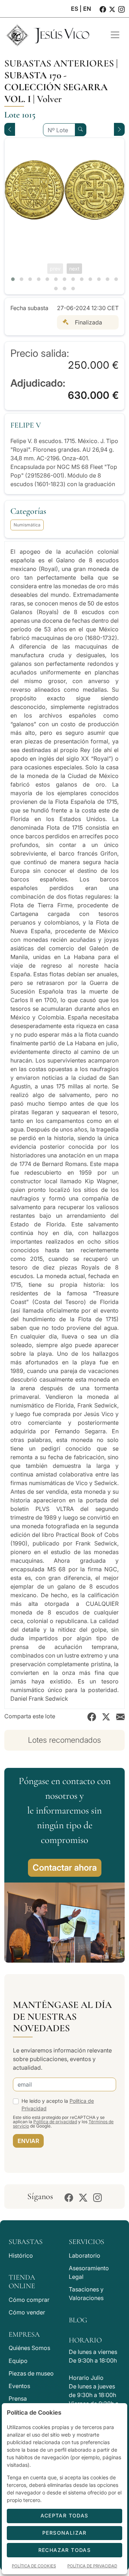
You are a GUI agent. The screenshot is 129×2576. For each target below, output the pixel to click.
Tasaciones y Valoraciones (86, 2294)
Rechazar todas (65, 2550)
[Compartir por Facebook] (92, 1716)
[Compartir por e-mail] (120, 1716)
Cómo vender (27, 2312)
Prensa (18, 2398)
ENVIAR (28, 2141)
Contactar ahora (65, 1868)
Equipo (18, 2361)
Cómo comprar (29, 2300)
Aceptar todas (64, 2515)
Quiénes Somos (29, 2348)
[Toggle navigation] (115, 35)
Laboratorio (85, 2255)
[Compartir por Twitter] (106, 1716)
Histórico (21, 2255)
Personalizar (64, 2533)
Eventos (19, 2386)
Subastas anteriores (59, 63)
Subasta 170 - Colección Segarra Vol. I (56, 87)
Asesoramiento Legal (89, 2272)
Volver (49, 99)
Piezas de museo (31, 2373)
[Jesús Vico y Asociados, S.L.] (52, 35)
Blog (78, 2320)
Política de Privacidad (92, 2566)
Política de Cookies (34, 2566)
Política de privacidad (55, 2122)
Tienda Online (22, 2282)
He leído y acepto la (58, 2105)
